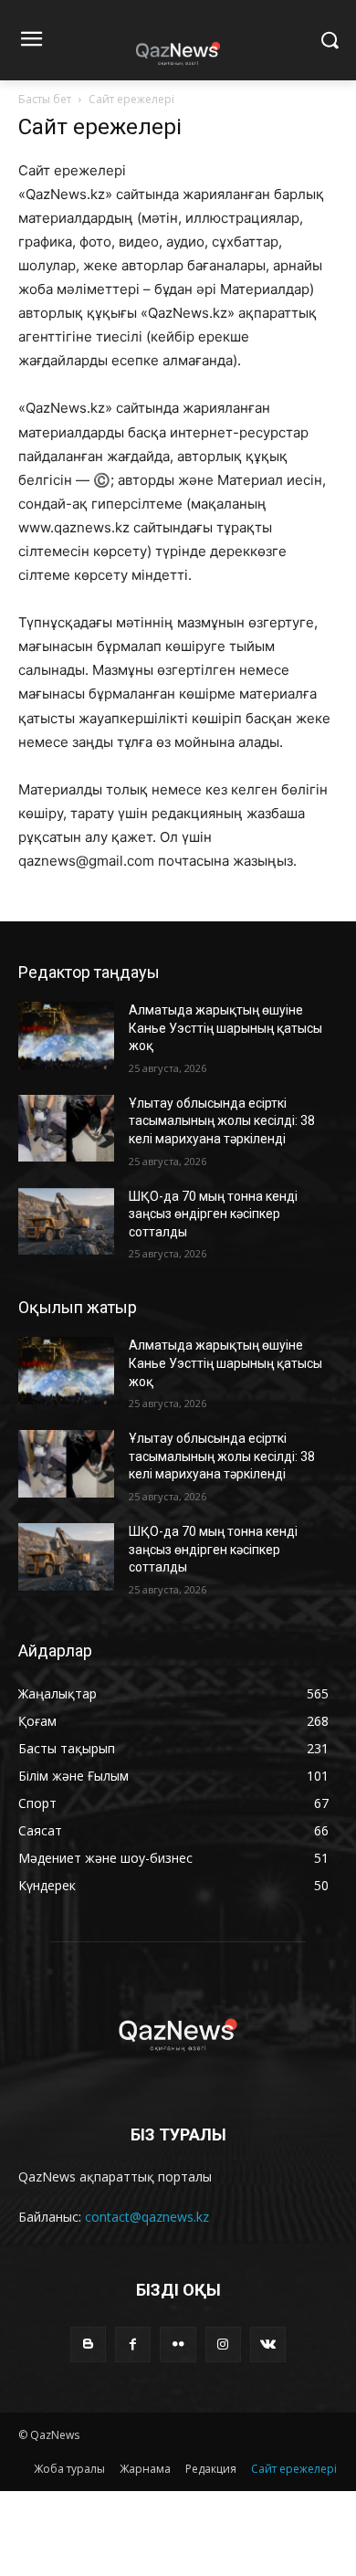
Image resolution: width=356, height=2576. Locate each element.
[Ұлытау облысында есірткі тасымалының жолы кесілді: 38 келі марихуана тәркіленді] (66, 1129)
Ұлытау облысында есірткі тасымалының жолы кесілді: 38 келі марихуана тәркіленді (222, 1121)
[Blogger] (88, 2345)
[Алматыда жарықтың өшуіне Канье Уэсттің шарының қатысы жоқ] (66, 1036)
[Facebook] (133, 2345)
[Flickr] (178, 2345)
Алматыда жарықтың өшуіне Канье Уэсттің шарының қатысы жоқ (225, 1028)
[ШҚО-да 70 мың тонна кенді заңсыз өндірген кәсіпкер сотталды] (66, 1222)
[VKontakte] (268, 2345)
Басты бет (45, 99)
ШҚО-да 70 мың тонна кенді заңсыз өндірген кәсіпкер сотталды (213, 1214)
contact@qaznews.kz (147, 2217)
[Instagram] (223, 2345)
